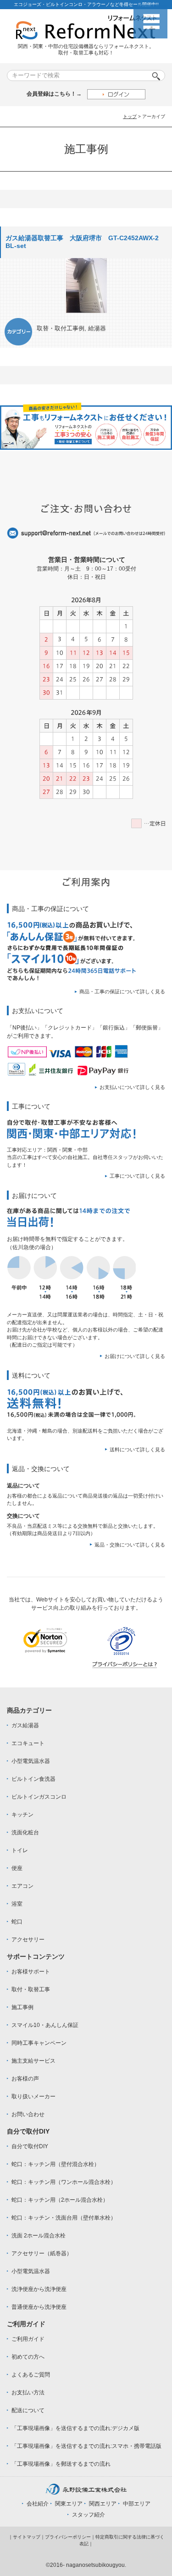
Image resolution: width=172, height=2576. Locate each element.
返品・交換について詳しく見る (130, 1545)
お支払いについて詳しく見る (132, 1087)
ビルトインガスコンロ (39, 1797)
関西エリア (103, 2504)
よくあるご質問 (31, 2375)
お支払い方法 (28, 2393)
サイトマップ (27, 2537)
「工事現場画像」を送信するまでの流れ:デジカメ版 (75, 2428)
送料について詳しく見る (137, 1450)
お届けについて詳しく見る (135, 1356)
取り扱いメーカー (33, 2096)
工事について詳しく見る (137, 1176)
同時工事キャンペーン (39, 2043)
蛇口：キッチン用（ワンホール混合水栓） (64, 2182)
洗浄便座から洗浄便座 (39, 2289)
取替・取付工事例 (61, 328)
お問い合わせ (28, 2114)
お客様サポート (31, 1972)
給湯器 (97, 328)
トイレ (20, 1850)
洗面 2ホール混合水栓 (39, 2236)
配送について (28, 2410)
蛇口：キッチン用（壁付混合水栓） (55, 2164)
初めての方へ (28, 2357)
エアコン (22, 1886)
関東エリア (69, 2504)
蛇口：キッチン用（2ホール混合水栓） (60, 2200)
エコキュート (28, 1743)
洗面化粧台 (25, 1832)
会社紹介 (38, 2504)
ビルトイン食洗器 (33, 1779)
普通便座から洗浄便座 (39, 2307)
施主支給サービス (33, 2061)
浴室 (17, 1904)
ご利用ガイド (28, 2339)
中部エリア (137, 2504)
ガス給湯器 (25, 1725)
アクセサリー (28, 1940)
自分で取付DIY (30, 2146)
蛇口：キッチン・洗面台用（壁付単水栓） (64, 2218)
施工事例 (22, 2007)
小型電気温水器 (31, 1761)
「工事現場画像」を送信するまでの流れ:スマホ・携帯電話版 (86, 2446)
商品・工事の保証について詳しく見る (122, 992)
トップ (130, 116)
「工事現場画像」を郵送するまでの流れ (61, 2464)
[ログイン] (116, 94)
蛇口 (17, 1922)
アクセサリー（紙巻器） (42, 2253)
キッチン (22, 1815)
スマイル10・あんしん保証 (45, 2025)
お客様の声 (25, 2079)
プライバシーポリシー (68, 2537)
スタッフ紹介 (89, 2515)
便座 (17, 1868)
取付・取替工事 (31, 1989)
